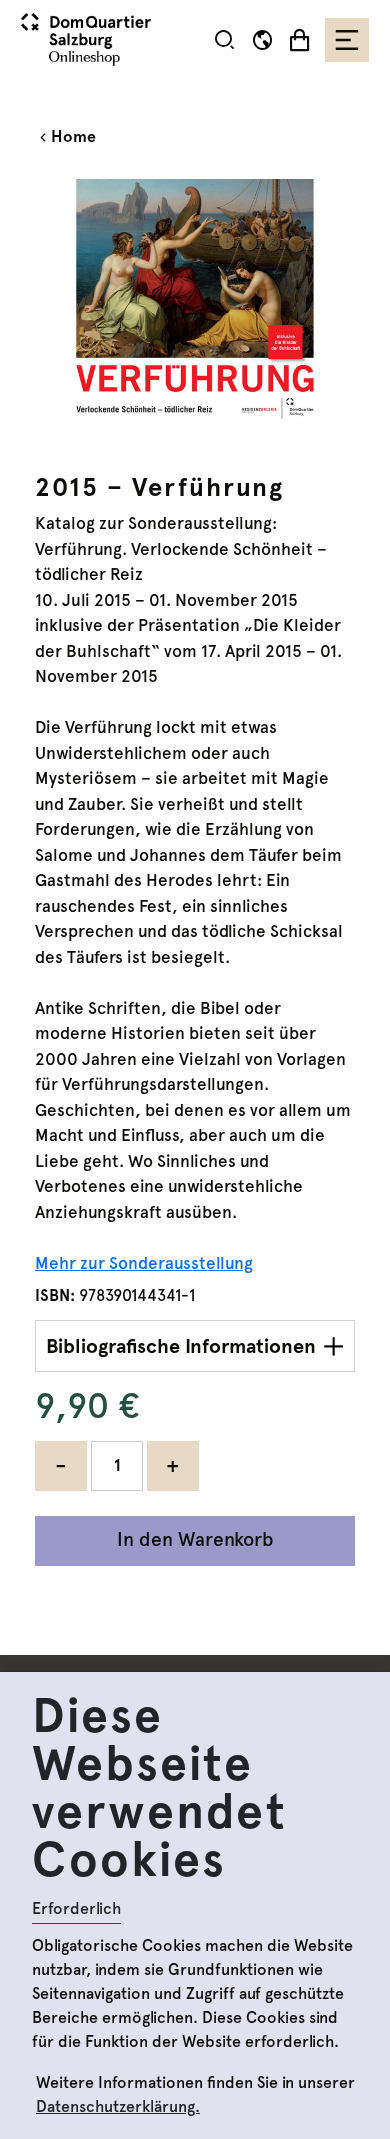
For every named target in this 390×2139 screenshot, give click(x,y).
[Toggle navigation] (347, 40)
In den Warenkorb (195, 1539)
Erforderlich (76, 1908)
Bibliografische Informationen (181, 1346)
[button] (224, 39)
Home (73, 136)
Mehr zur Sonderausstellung (144, 1263)
